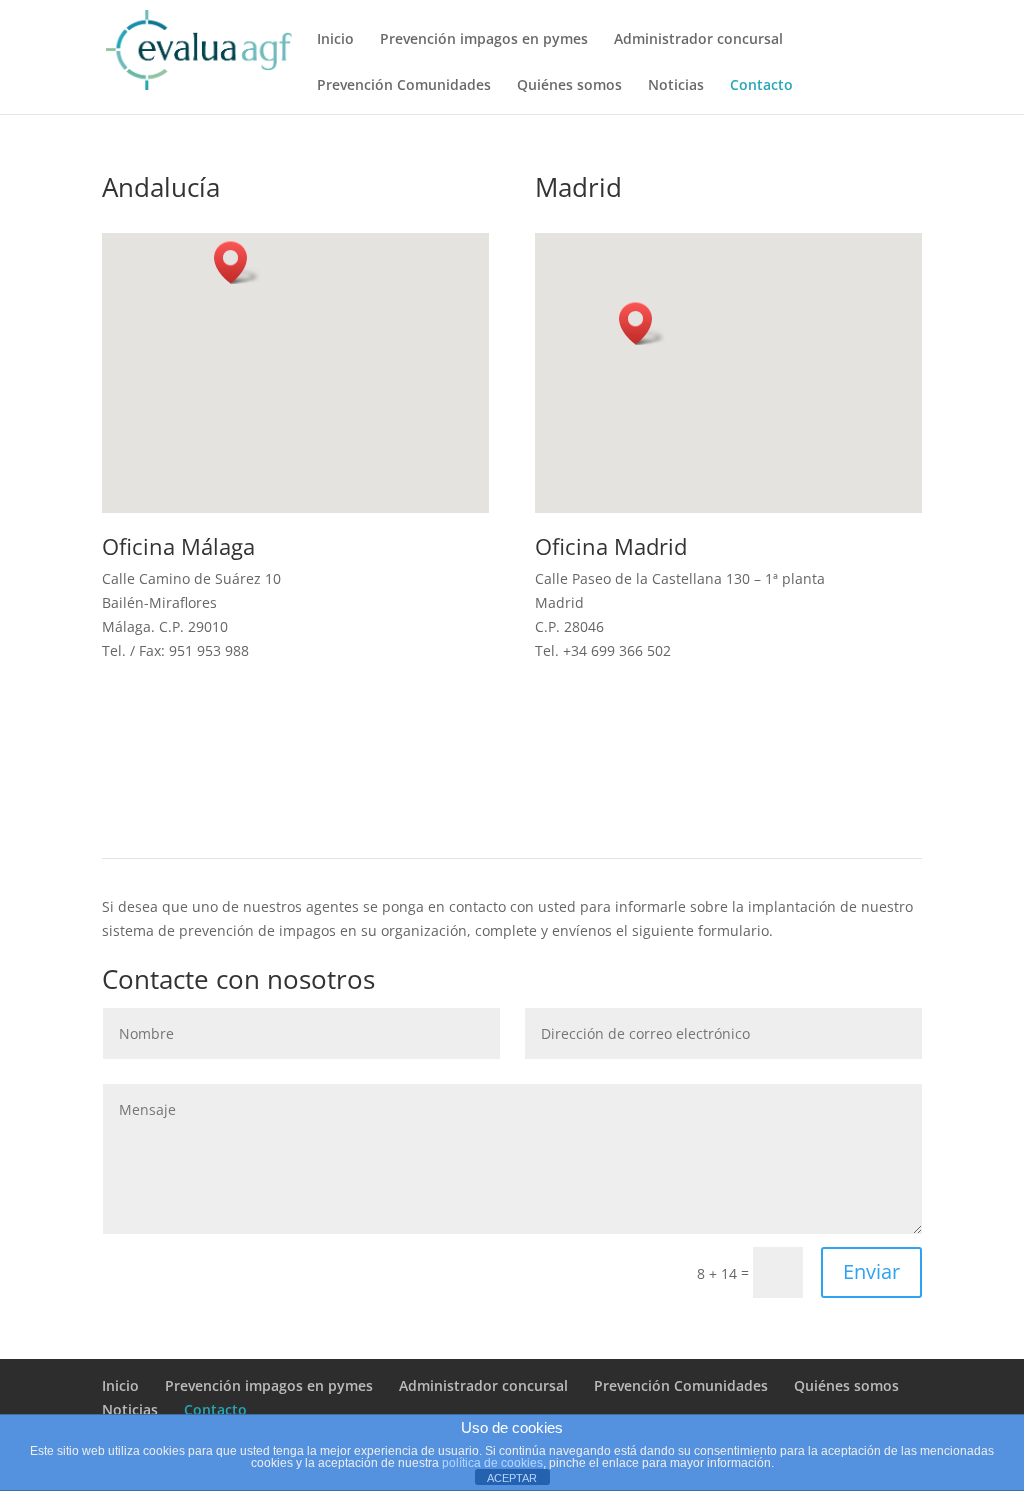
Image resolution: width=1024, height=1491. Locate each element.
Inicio (335, 40)
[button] (237, 262)
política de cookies (492, 1463)
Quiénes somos (569, 86)
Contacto (761, 86)
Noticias (676, 86)
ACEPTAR (512, 1478)
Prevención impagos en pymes (484, 40)
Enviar (871, 1271)
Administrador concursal (698, 40)
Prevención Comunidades (404, 86)
